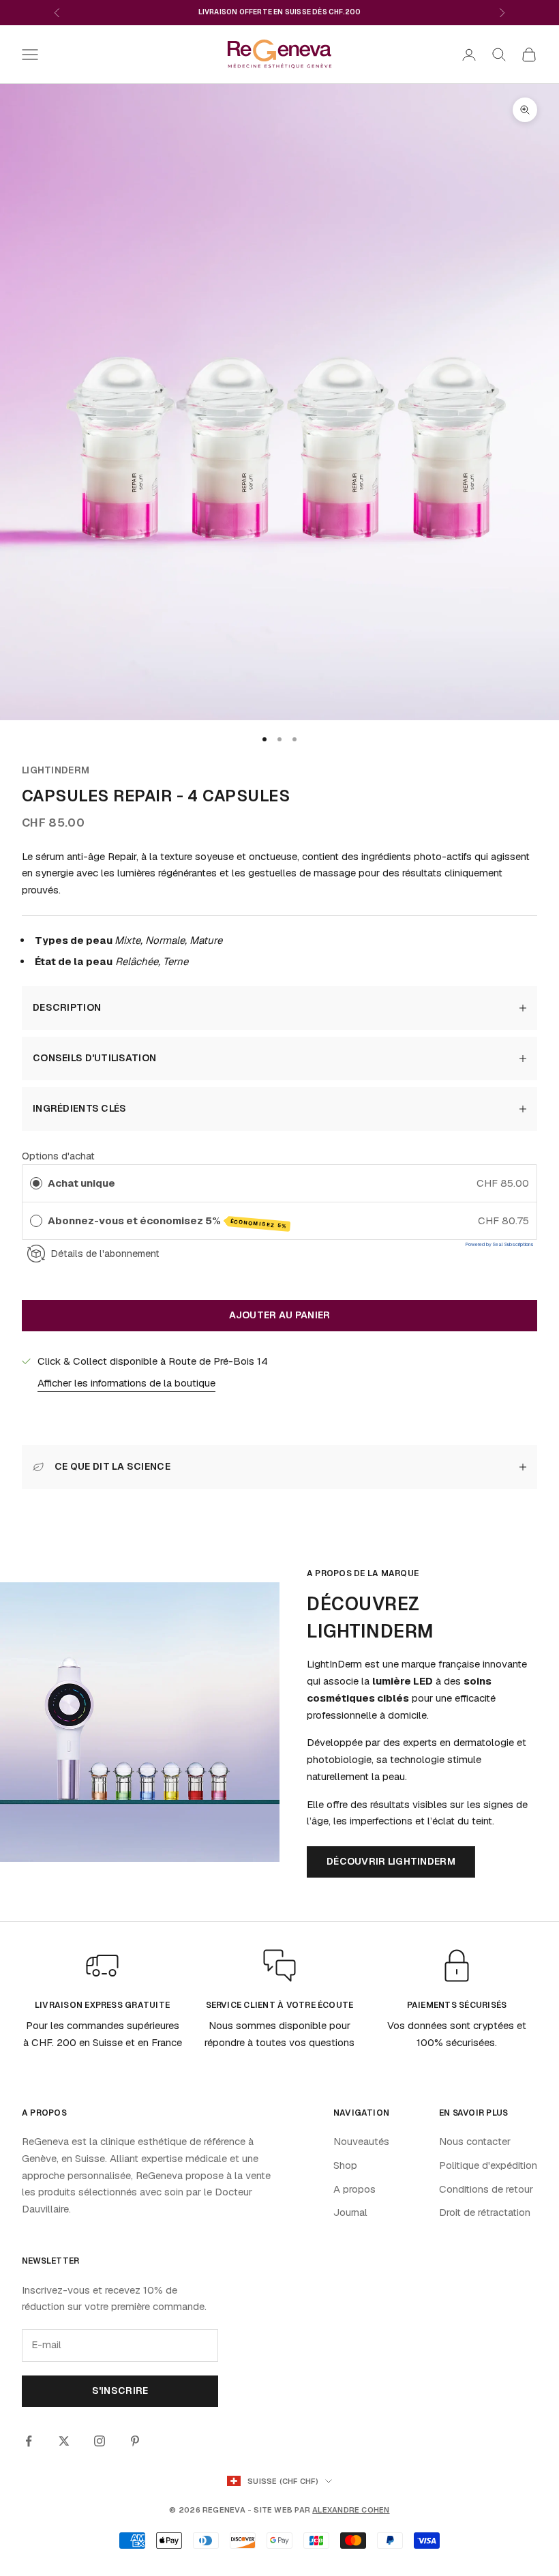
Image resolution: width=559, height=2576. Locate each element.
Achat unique (81, 1183)
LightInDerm (56, 770)
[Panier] (529, 55)
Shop (345, 2165)
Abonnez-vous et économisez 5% (168, 1222)
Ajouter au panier (280, 1315)
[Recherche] (499, 55)
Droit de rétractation (485, 2212)
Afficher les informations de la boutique (126, 1383)
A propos (354, 2189)
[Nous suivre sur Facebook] (29, 2441)
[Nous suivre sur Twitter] (64, 2441)
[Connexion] (469, 55)
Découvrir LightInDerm (391, 1861)
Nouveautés (361, 2141)
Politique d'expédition (488, 2165)
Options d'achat (58, 1156)
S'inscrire (120, 2390)
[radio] (36, 1183)
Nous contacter (475, 2141)
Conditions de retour (486, 2189)
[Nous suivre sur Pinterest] (135, 2441)
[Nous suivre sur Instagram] (100, 2441)
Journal (350, 2212)
